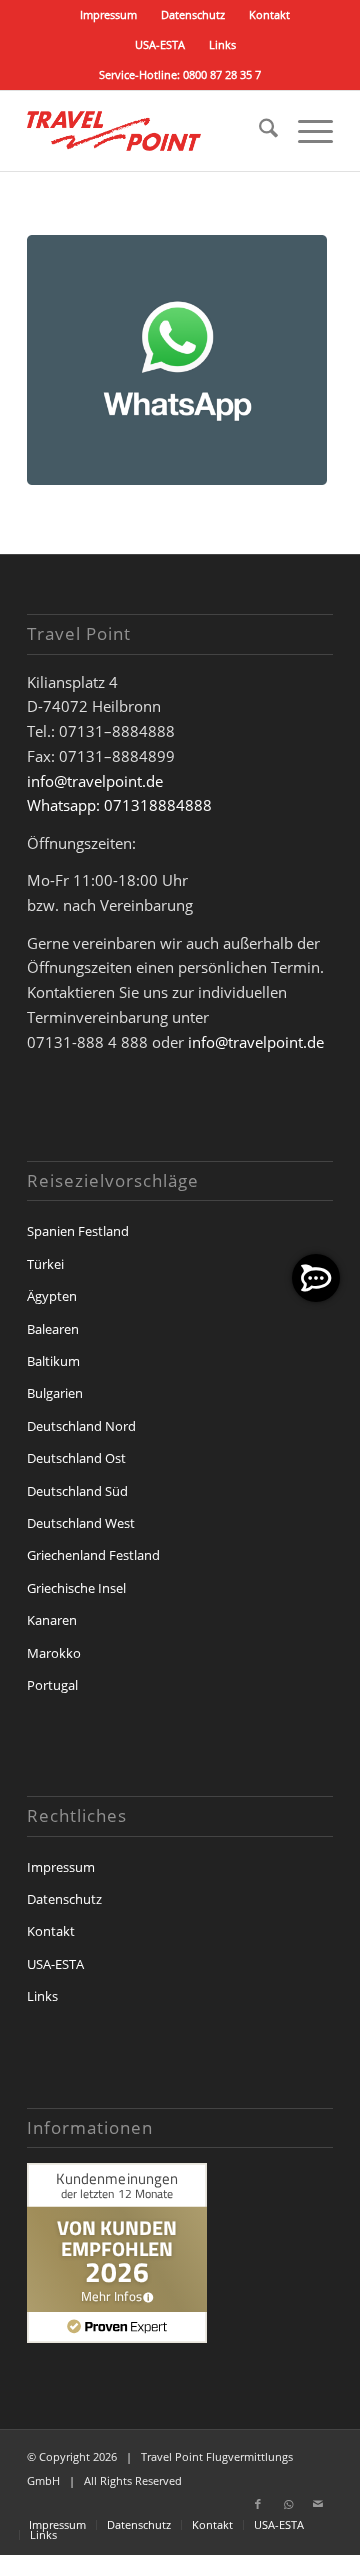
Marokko (54, 1653)
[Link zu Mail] (318, 2504)
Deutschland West (81, 1523)
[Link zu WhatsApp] (288, 2504)
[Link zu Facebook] (258, 2504)
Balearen (53, 1329)
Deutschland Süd (77, 1491)
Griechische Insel (76, 1588)
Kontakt (269, 14)
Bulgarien (55, 1393)
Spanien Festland (78, 1231)
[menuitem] (109, 15)
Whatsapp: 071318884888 (119, 805)
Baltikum (53, 1361)
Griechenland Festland (93, 1555)
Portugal (52, 1685)
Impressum (108, 14)
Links (222, 44)
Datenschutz (193, 14)
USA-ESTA (160, 44)
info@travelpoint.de (95, 781)
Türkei (45, 1264)
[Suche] (258, 131)
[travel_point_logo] (149, 131)
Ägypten (52, 1296)
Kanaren (52, 1620)
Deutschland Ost (76, 1458)
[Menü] (305, 131)
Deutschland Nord (81, 1426)
